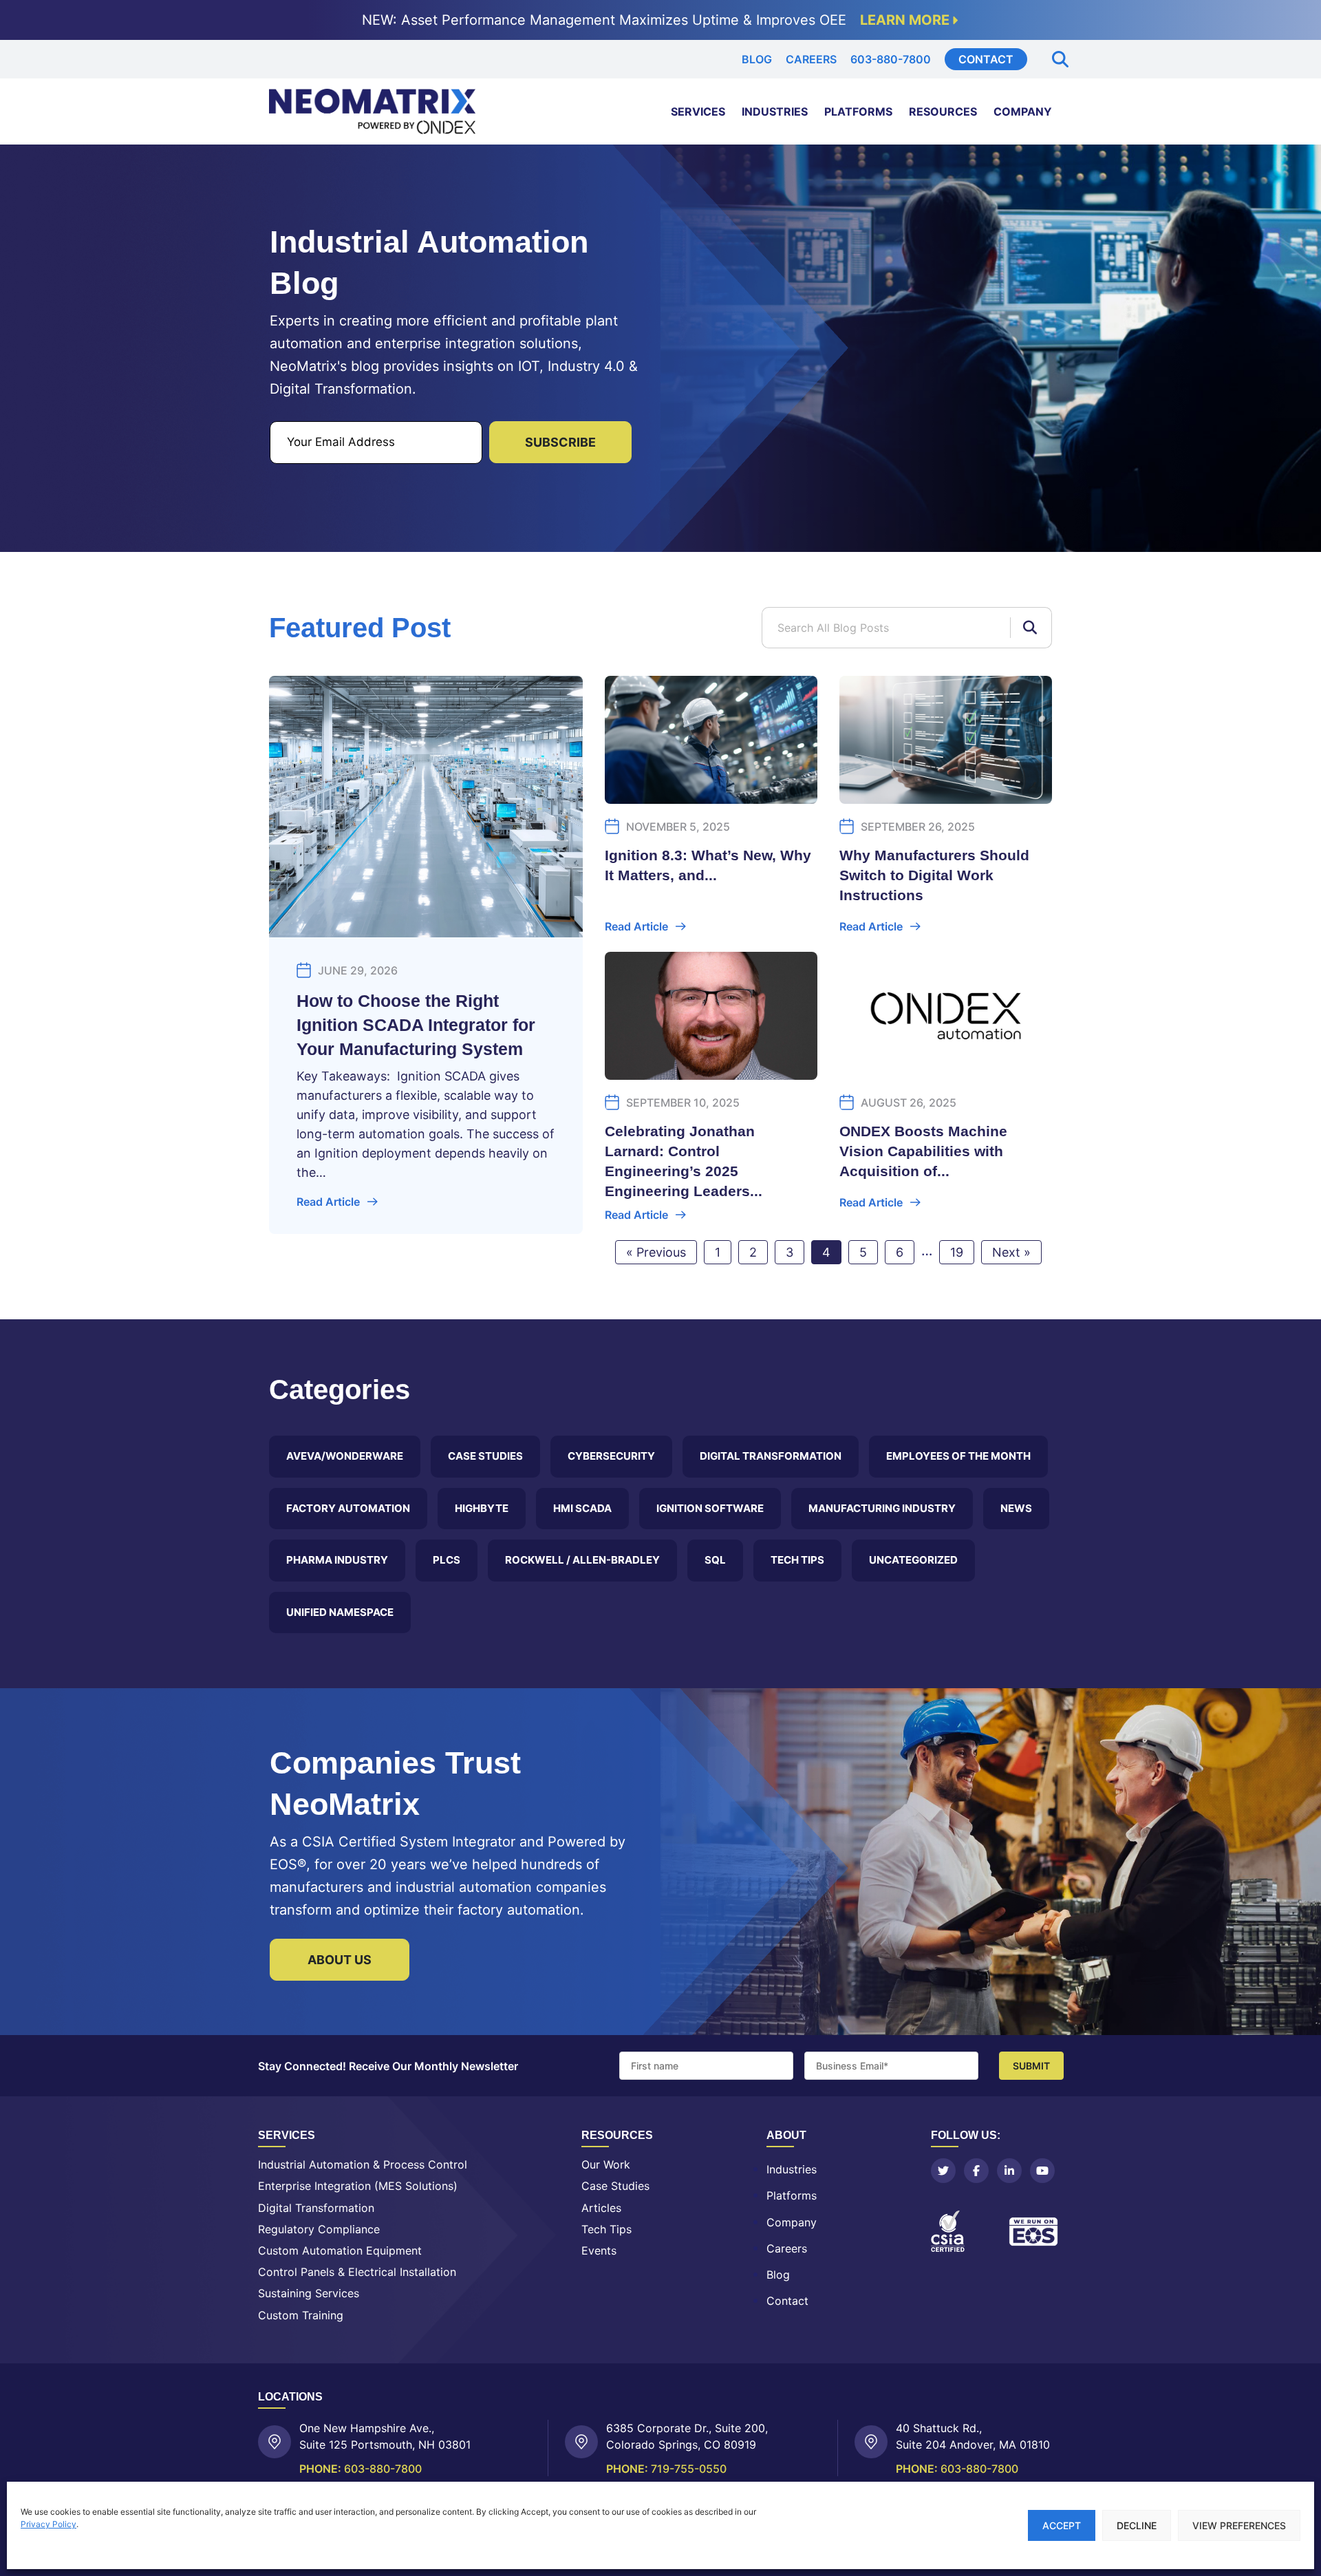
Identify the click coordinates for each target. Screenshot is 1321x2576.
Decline (1137, 2525)
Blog (757, 59)
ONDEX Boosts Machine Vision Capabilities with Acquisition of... (923, 1151)
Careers (811, 59)
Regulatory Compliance (319, 2229)
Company (1023, 111)
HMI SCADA (582, 1508)
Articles (601, 2208)
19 (957, 1252)
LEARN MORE (905, 20)
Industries (775, 111)
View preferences (1239, 2525)
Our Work (606, 2165)
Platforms (858, 111)
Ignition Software (710, 1508)
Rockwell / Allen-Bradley (582, 1560)
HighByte (482, 1508)
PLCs (447, 1560)
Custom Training (301, 2316)
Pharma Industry (337, 1560)
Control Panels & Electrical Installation (357, 2272)
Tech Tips (797, 1560)
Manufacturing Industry (882, 1508)
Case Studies (485, 1456)
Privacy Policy (49, 2524)
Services (698, 111)
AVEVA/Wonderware (345, 1456)
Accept (1062, 2525)
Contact (986, 59)
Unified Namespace (340, 1612)
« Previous (656, 1252)
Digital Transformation (771, 1456)
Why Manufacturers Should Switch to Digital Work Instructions (934, 875)
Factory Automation (348, 1508)
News (1016, 1508)
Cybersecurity (611, 1456)
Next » (1011, 1252)
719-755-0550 (689, 2469)
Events (599, 2251)
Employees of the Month (958, 1456)
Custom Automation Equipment (340, 2251)
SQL (715, 1560)
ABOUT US (340, 1960)
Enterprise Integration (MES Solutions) (358, 2186)
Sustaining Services (309, 2293)
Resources (943, 111)
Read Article (328, 1202)
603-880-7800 (891, 59)
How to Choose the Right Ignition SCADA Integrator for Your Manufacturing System (416, 1025)
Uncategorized (913, 1560)
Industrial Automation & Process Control (363, 2165)
